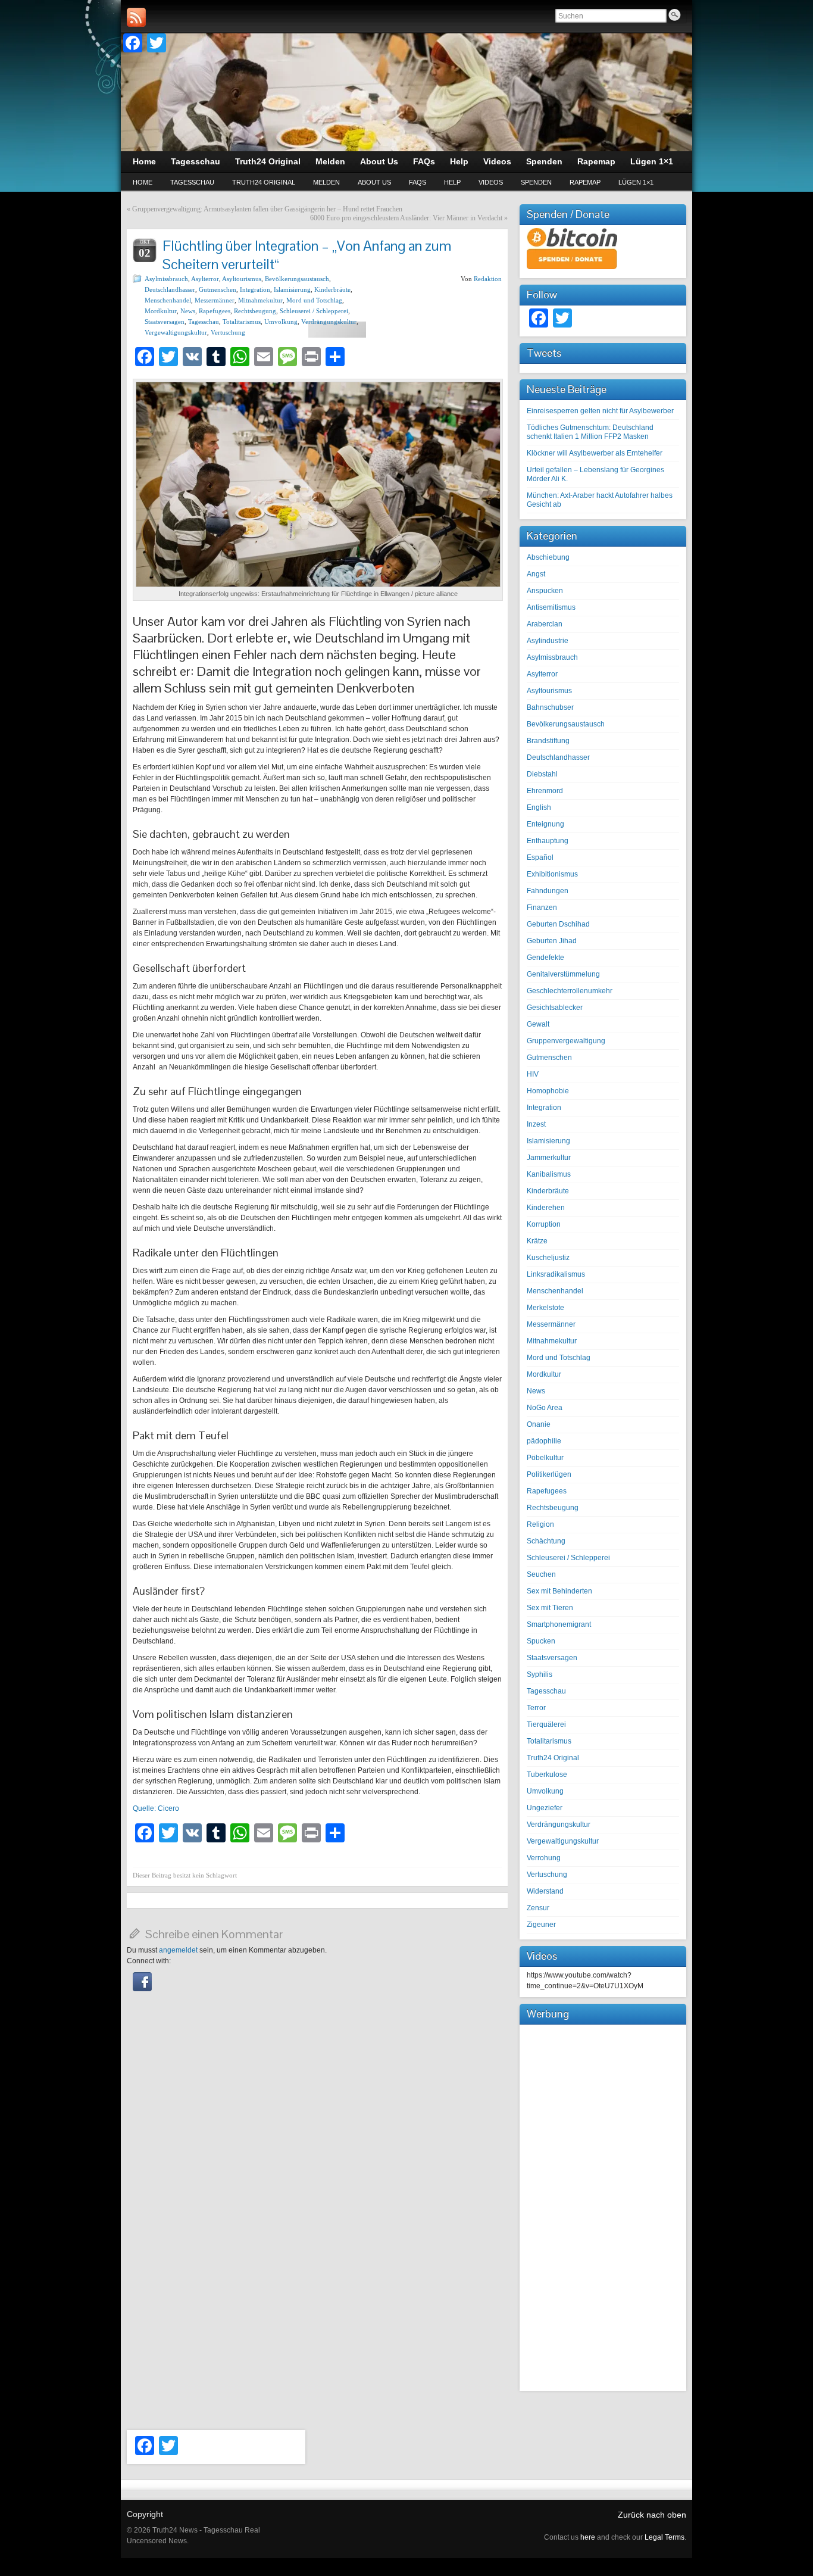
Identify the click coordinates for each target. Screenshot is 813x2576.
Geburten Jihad (552, 941)
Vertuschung (228, 332)
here (588, 2537)
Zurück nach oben (652, 2515)
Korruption (544, 1224)
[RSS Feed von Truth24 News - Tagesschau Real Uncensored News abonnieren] (136, 17)
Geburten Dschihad (558, 924)
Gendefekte (545, 958)
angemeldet (178, 1950)
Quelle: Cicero (156, 1808)
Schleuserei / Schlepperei (314, 311)
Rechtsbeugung (255, 311)
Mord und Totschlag (314, 300)
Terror (536, 1708)
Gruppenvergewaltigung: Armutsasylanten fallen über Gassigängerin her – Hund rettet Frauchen (267, 209)
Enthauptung (548, 841)
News (188, 311)
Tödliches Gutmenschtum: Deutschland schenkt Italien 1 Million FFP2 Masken (590, 432)
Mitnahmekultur (260, 300)
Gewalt (538, 1024)
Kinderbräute (332, 289)
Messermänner (215, 300)
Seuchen (541, 1574)
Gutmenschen (218, 289)
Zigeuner (541, 1925)
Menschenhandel (168, 300)
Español (540, 857)
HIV (533, 1074)
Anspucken (545, 591)
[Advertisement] (603, 2206)
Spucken (541, 1641)
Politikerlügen (549, 1474)
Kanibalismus (549, 1174)
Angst (536, 574)
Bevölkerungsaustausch (297, 279)
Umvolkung (281, 322)
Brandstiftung (548, 741)
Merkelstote (545, 1308)
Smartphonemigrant (559, 1624)
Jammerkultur (549, 1158)
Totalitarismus (242, 322)
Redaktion (488, 279)
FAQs (418, 182)
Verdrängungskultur (329, 322)
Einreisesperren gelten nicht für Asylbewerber (600, 411)
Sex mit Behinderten (559, 1591)
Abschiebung (548, 557)
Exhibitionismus (552, 874)
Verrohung (544, 1858)
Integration (255, 289)
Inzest (536, 1124)
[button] (142, 1989)
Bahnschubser (550, 707)
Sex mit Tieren (550, 1608)
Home (143, 182)
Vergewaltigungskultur (176, 332)
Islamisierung (292, 289)
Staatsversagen (165, 322)
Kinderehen (546, 1208)
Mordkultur (161, 311)
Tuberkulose (547, 1774)
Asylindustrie (548, 641)
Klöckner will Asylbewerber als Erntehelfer (595, 453)
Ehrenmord (545, 791)
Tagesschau (192, 182)
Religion (540, 1524)
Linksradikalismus (556, 1274)
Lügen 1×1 (636, 182)
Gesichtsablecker (555, 1008)
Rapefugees (215, 311)
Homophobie (548, 1091)
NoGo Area (545, 1408)
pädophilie (544, 1441)
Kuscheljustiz (548, 1258)
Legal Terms (665, 2537)
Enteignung (545, 824)
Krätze (537, 1241)
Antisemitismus (551, 607)
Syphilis (540, 1674)
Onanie (539, 1424)
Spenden (536, 182)
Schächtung (546, 1541)
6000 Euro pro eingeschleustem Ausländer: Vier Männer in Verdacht (406, 218)
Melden (326, 182)
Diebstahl (542, 774)
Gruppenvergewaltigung (566, 1041)
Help (452, 182)
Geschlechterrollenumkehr (570, 991)
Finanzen (542, 907)
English (539, 807)
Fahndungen (548, 891)
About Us (374, 182)
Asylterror (205, 279)
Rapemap (585, 182)
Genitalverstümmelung (563, 974)
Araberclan (545, 624)
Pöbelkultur (545, 1458)
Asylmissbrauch (166, 279)
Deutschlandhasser (170, 289)
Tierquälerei (546, 1724)
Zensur (538, 1908)
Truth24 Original (264, 182)
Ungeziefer (545, 1808)
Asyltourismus (242, 279)
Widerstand (545, 1891)
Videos (491, 182)
